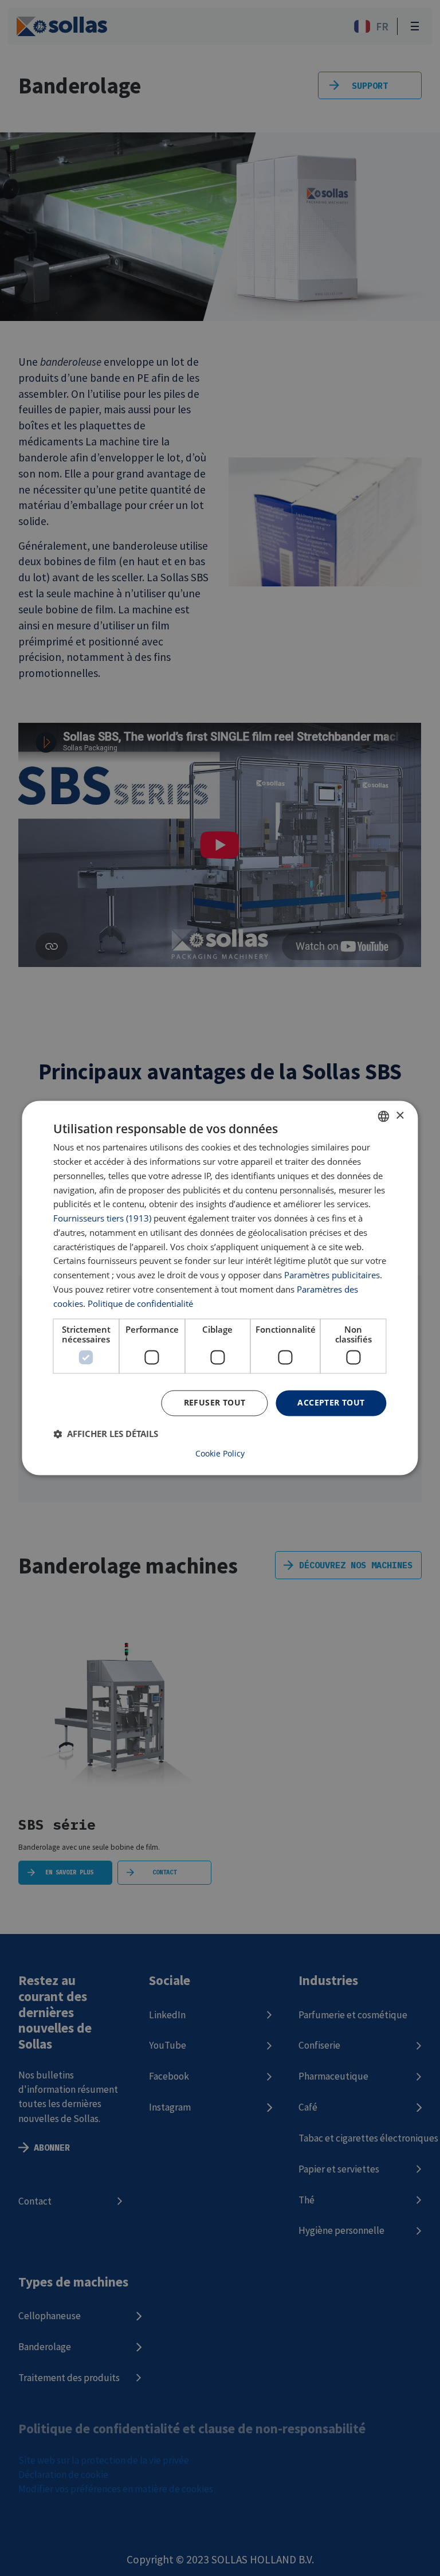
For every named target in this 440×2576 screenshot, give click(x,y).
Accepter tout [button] (331, 1403)
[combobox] (384, 1116)
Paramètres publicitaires (332, 1275)
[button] (106, 1434)
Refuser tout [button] (215, 1403)
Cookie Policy (220, 1454)
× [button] (400, 1116)
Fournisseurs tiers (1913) (102, 1219)
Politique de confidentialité (140, 1303)
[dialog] (220, 1288)
